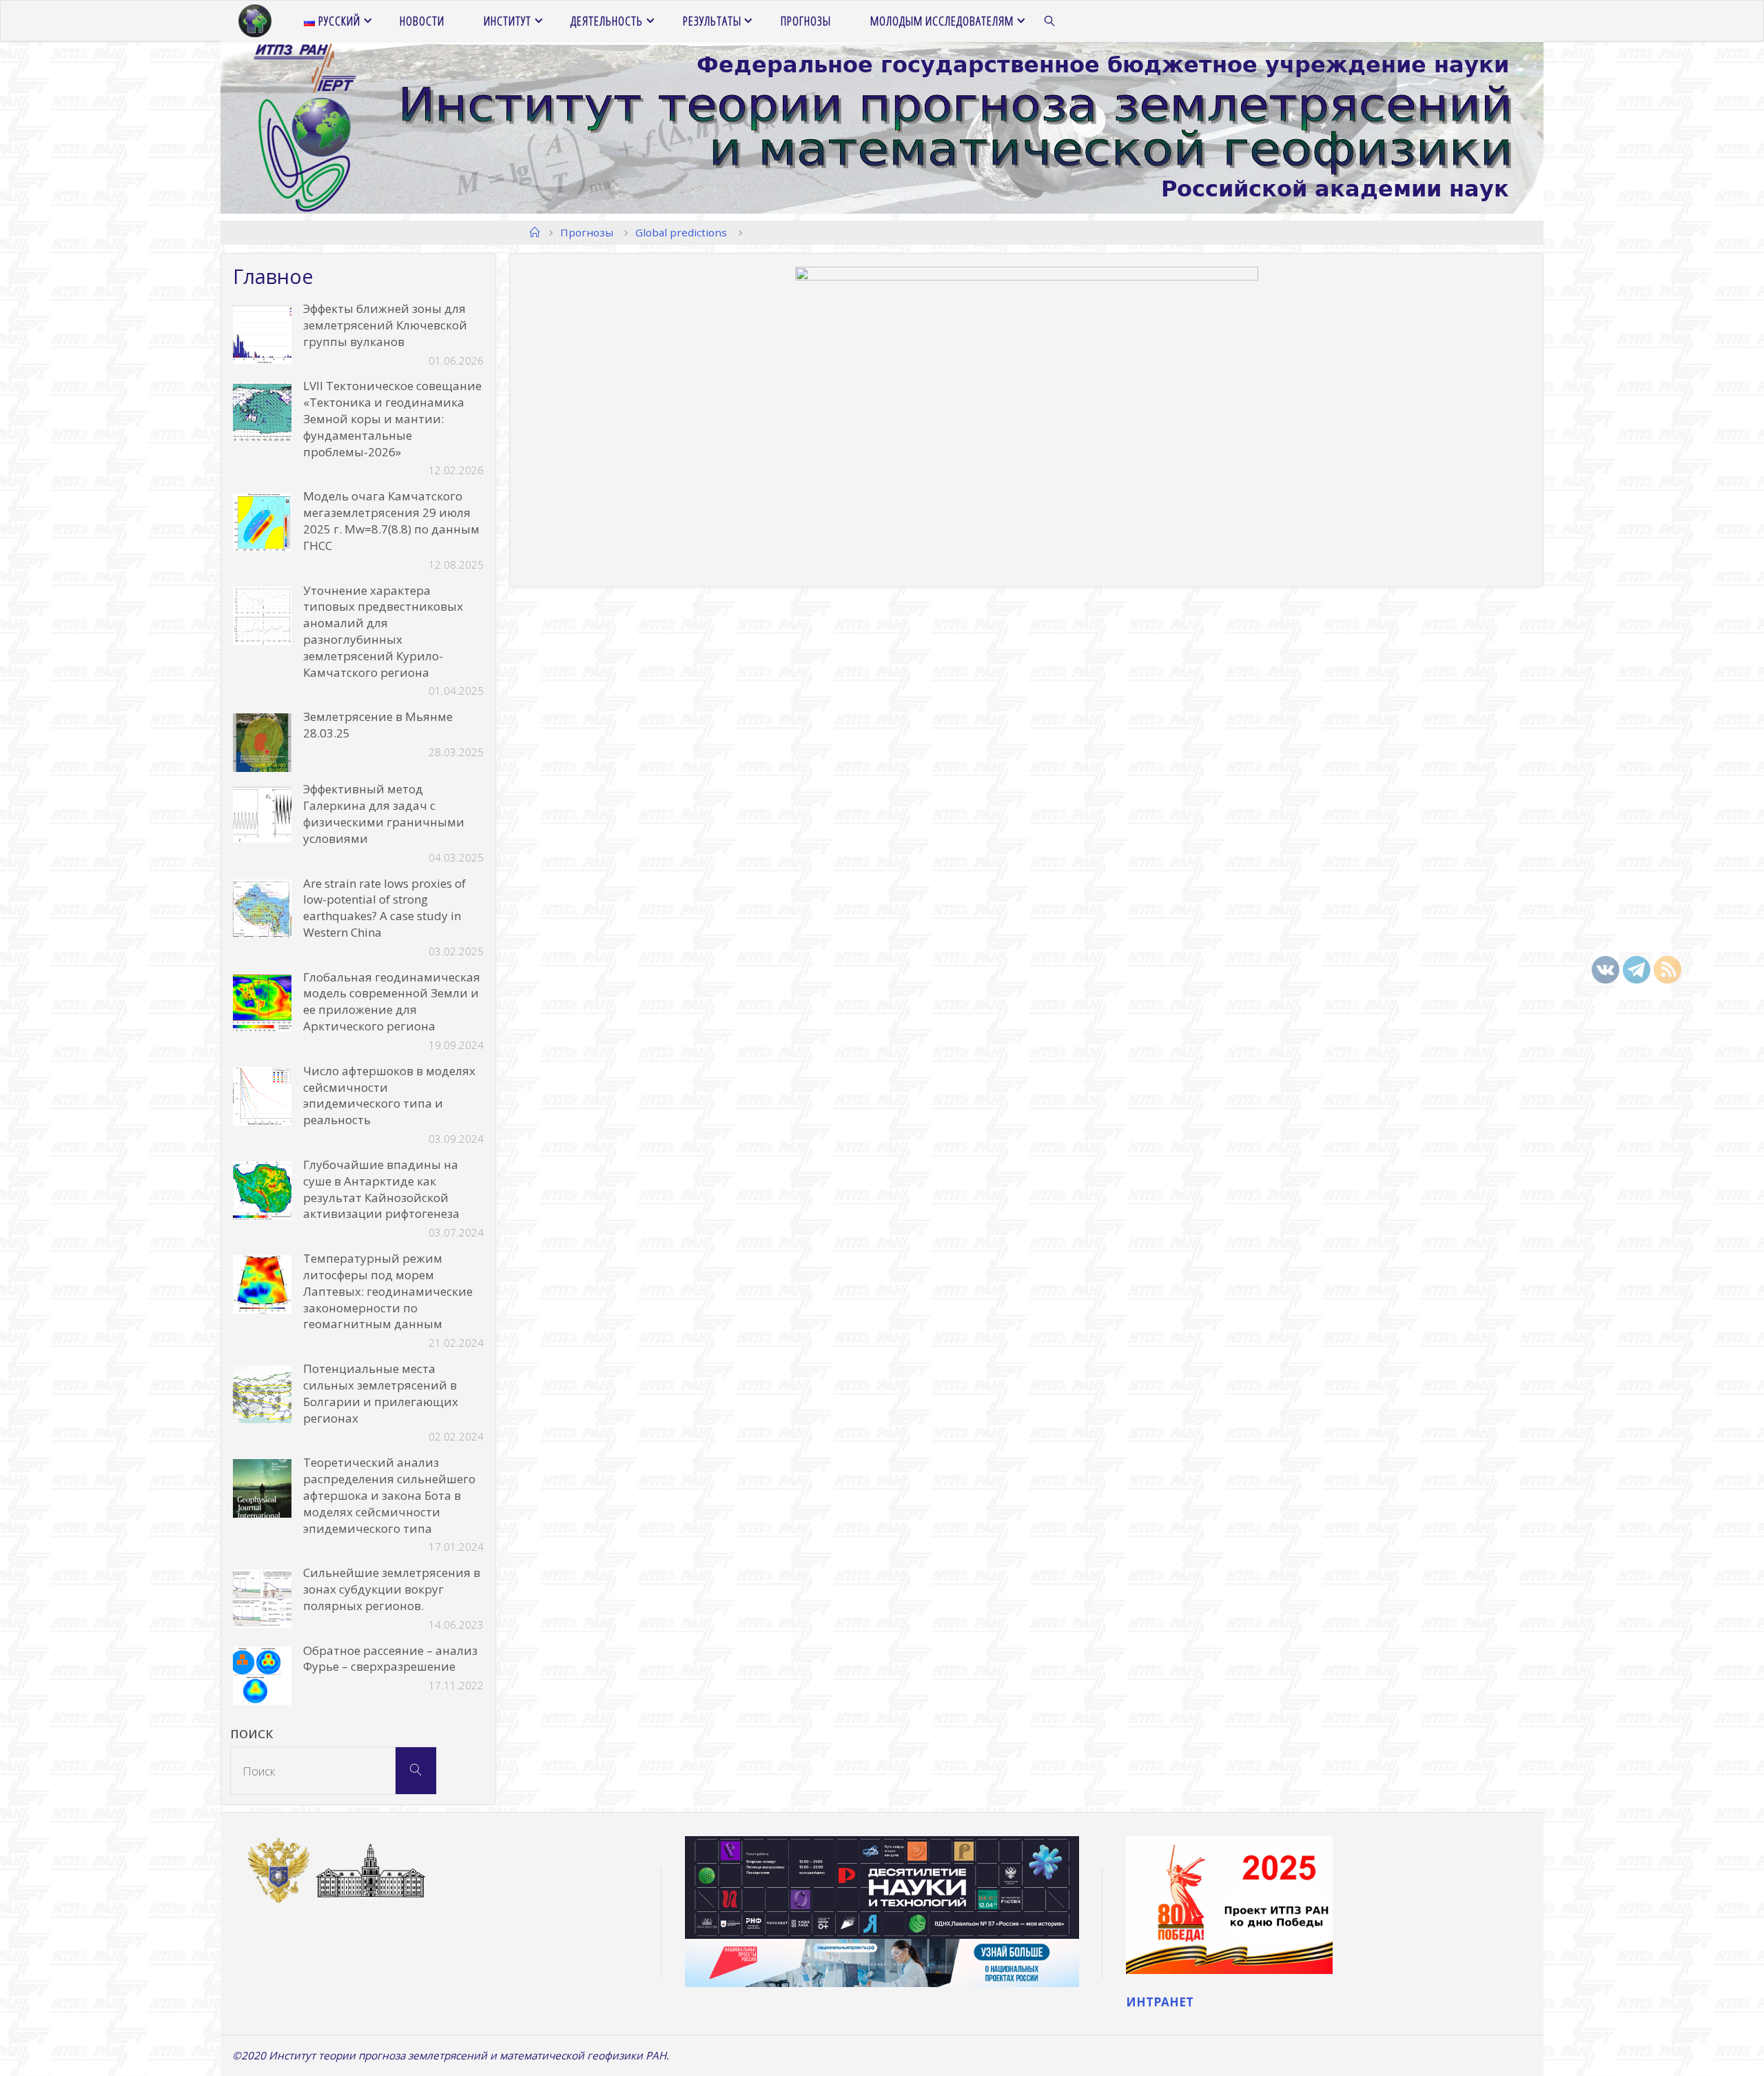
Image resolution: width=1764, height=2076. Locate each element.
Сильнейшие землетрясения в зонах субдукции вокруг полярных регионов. (392, 1589)
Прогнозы (587, 232)
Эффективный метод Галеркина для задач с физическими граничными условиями (384, 813)
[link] (1050, 21)
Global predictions (681, 232)
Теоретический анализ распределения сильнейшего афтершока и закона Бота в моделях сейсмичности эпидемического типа (389, 1495)
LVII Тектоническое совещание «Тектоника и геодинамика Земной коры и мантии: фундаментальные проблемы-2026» (392, 418)
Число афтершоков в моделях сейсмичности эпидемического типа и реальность (389, 1095)
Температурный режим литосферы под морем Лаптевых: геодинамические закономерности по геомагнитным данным (388, 1291)
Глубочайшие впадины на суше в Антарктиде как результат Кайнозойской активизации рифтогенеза (381, 1189)
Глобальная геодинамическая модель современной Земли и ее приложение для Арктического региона (392, 1001)
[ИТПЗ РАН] (255, 21)
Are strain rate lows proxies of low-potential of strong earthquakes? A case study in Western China (384, 908)
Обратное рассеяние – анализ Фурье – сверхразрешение (390, 1659)
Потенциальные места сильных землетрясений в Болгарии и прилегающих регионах (381, 1393)
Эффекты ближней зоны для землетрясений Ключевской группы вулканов (385, 325)
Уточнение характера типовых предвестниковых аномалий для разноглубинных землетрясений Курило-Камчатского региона (383, 631)
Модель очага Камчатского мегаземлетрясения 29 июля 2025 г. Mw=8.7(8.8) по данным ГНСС (391, 520)
